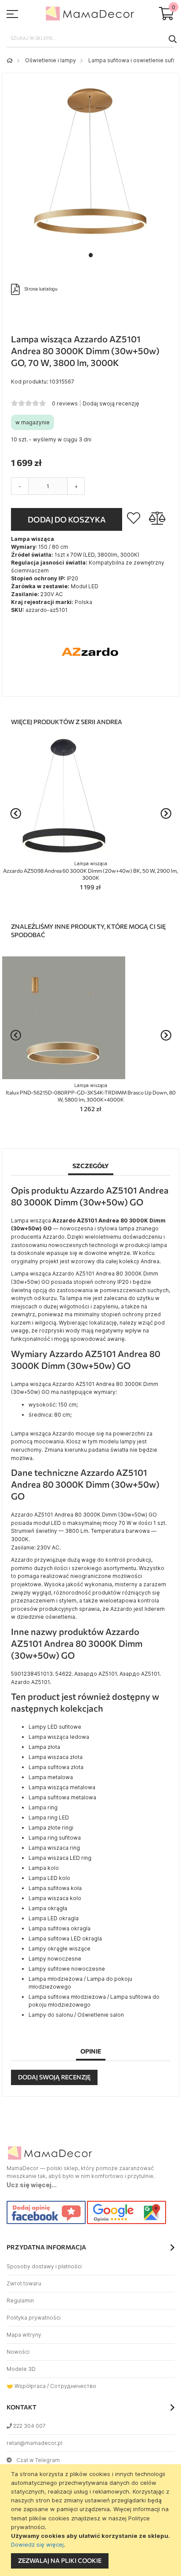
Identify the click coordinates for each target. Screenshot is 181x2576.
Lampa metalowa (51, 1777)
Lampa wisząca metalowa (62, 1787)
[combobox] (90, 39)
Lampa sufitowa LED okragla (65, 1938)
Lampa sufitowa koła (55, 1888)
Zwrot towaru (24, 2283)
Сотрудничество (73, 2386)
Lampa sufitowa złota (56, 1767)
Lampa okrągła (48, 1908)
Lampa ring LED (49, 1817)
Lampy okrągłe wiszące (60, 1949)
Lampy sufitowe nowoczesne (67, 1969)
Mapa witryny (24, 2335)
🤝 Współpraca (26, 2386)
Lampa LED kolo (49, 1878)
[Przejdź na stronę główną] (10, 60)
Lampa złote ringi (51, 1828)
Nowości (18, 2352)
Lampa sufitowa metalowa (62, 1797)
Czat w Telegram (38, 2460)
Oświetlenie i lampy (51, 60)
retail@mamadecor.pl (34, 2443)
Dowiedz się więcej (37, 2544)
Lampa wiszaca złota (56, 1757)
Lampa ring (43, 1807)
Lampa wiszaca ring (54, 1848)
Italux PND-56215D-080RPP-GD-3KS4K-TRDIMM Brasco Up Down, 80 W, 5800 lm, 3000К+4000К (91, 1093)
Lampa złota (44, 1747)
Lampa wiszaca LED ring (60, 1858)
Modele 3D (21, 2369)
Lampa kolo (44, 1868)
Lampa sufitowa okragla (60, 1928)
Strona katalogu (41, 288)
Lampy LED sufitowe (55, 1727)
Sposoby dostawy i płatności (44, 2266)
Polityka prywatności (34, 2318)
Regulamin (20, 2301)
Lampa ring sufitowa (55, 1838)
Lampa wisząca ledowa (59, 1737)
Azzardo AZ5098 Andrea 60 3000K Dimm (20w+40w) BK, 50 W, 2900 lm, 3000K (90, 871)
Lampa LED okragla (54, 1918)
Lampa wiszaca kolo (55, 1898)
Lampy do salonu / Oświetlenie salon (76, 2015)
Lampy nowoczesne (55, 1959)
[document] (92, 2520)
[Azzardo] (90, 683)
